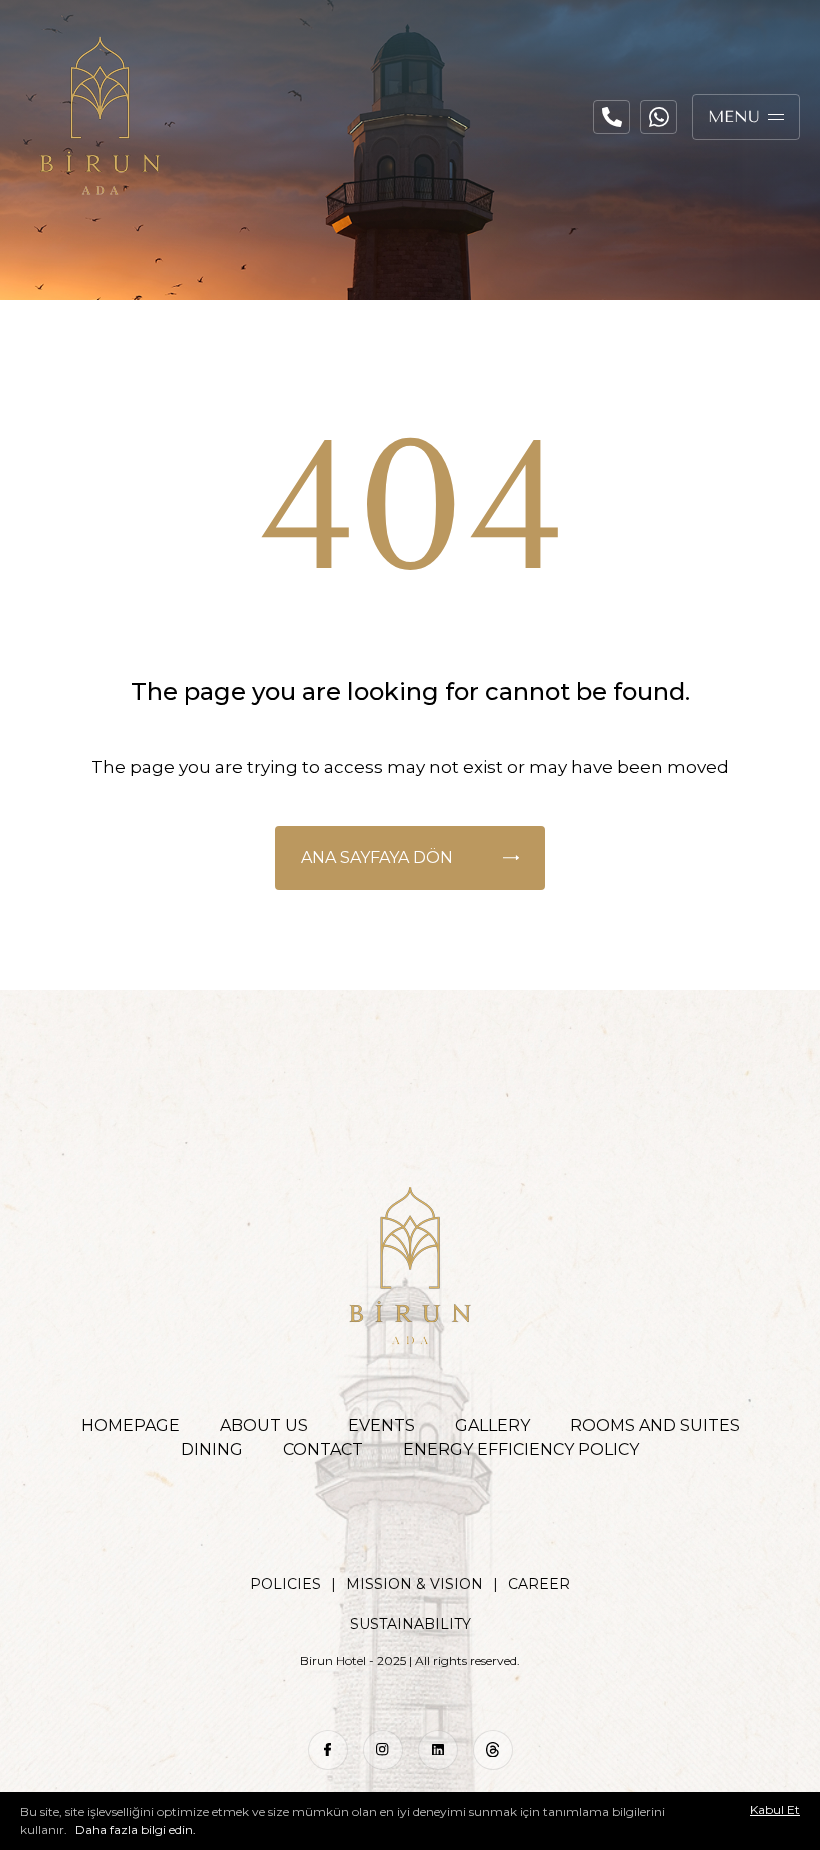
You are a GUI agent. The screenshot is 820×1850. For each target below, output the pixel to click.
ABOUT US (264, 1425)
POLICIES (285, 1584)
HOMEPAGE (130, 1425)
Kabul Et (775, 1810)
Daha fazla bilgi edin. (134, 1829)
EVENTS (381, 1425)
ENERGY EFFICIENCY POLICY (521, 1449)
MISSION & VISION (414, 1584)
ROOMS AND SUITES (655, 1425)
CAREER (539, 1584)
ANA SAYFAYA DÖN (377, 857)
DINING (212, 1449)
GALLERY (492, 1425)
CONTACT (323, 1449)
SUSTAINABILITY (410, 1624)
